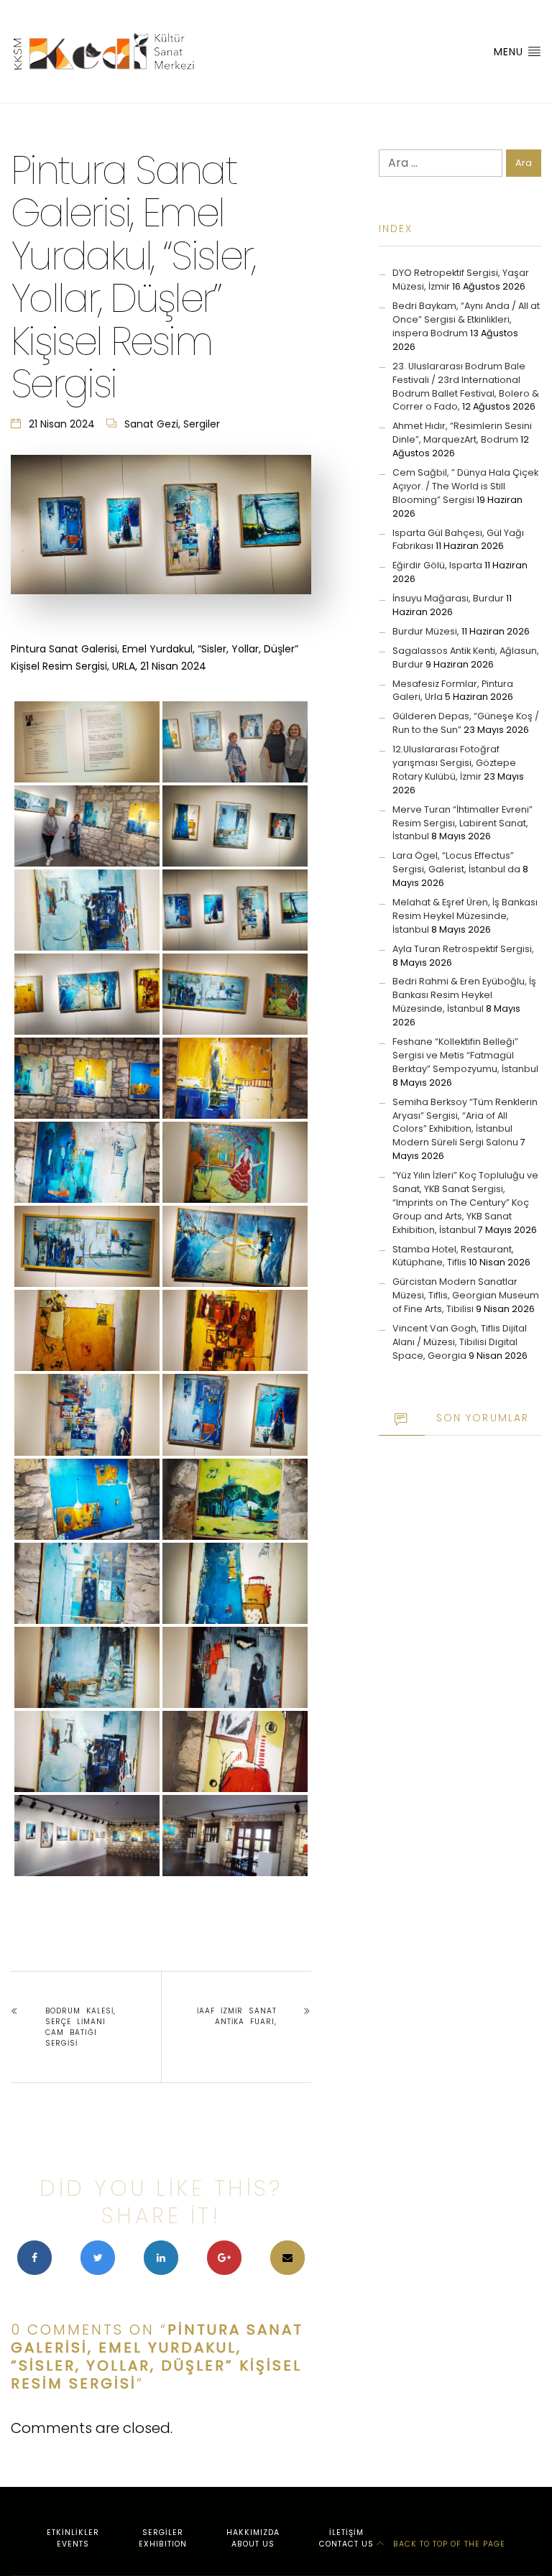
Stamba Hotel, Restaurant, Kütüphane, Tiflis (453, 1256)
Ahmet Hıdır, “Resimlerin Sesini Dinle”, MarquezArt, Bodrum (462, 433)
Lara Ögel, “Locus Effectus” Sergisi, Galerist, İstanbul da (456, 862)
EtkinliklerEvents (73, 2538)
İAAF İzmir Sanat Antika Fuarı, (237, 2016)
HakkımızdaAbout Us (253, 2538)
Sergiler (202, 424)
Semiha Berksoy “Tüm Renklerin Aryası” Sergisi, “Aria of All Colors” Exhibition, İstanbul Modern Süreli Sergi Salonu (465, 1122)
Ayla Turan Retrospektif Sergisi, (463, 949)
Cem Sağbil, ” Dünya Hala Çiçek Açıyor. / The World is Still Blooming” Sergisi (465, 486)
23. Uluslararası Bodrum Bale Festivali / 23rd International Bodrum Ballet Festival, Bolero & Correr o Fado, (466, 387)
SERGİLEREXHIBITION (163, 2538)
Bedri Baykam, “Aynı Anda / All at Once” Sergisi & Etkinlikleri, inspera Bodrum (466, 319)
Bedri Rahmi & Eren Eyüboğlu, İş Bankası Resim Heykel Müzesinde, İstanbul (464, 995)
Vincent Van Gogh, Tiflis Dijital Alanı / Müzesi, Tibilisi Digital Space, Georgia (460, 1342)
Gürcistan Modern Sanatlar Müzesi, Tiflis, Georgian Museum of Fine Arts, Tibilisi (466, 1295)
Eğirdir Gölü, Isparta (437, 565)
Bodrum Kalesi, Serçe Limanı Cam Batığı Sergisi (80, 2027)
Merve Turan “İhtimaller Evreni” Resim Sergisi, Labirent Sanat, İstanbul (463, 823)
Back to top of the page (448, 2544)
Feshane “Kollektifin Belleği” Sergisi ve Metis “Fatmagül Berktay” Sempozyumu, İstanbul (465, 1055)
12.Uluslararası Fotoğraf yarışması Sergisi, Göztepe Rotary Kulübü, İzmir (454, 763)
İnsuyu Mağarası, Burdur (448, 598)
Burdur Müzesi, (426, 631)
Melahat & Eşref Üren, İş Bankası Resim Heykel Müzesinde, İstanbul (465, 916)
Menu (510, 52)
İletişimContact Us (346, 2538)
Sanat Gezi (151, 424)
